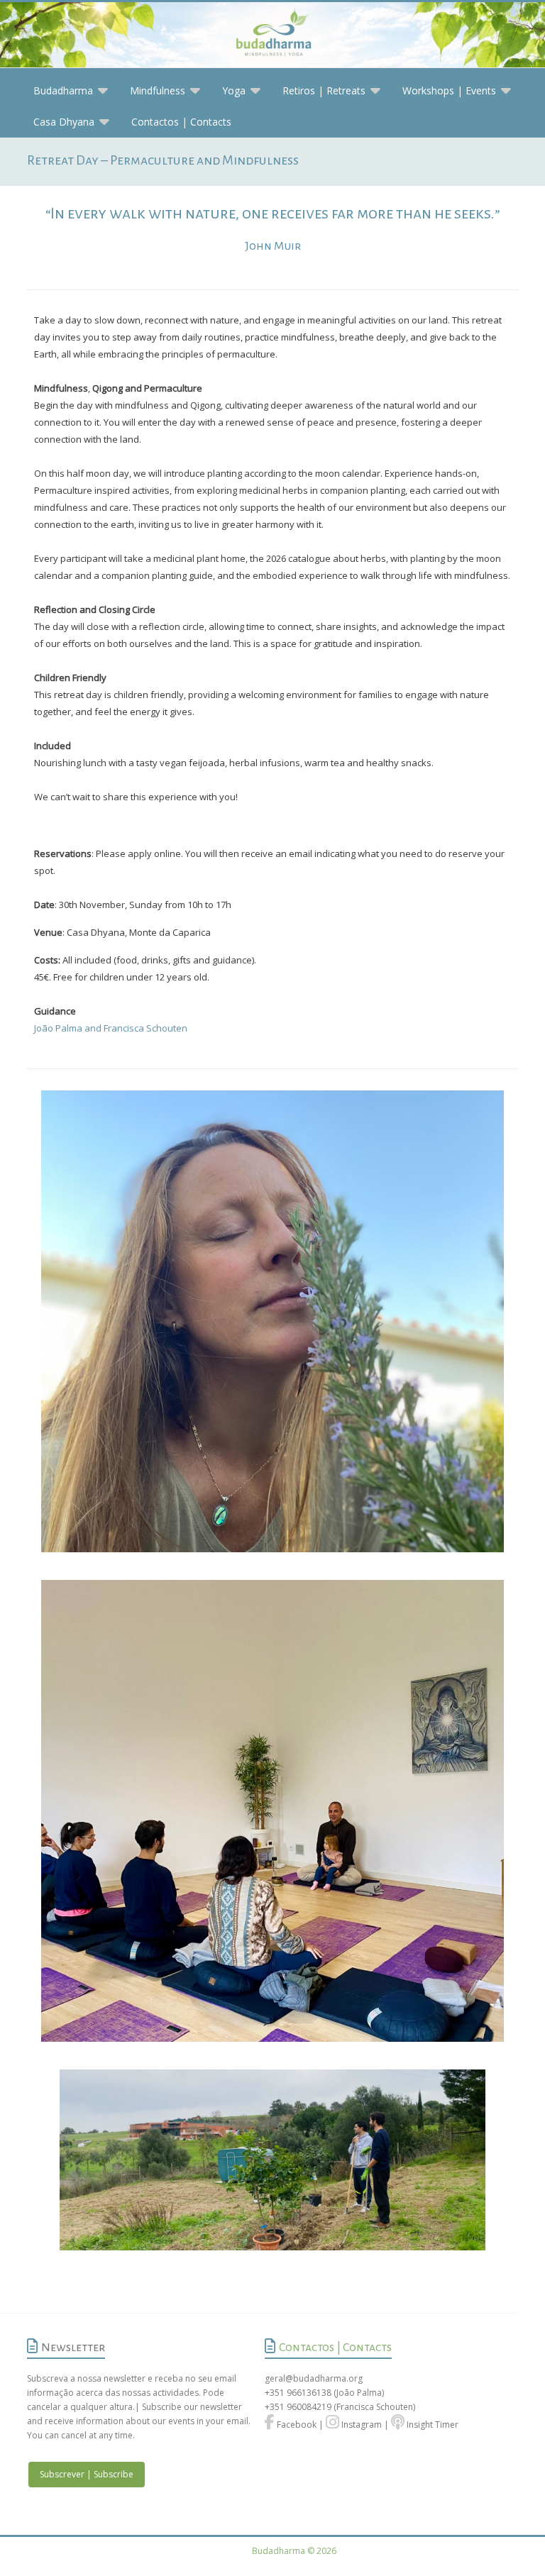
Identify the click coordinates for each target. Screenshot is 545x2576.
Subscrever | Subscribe (87, 2474)
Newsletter (73, 2348)
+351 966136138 (298, 2393)
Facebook (296, 2425)
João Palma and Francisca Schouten (111, 1028)
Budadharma (63, 90)
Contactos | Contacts (181, 122)
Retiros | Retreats (324, 90)
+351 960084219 (299, 2407)
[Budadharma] (272, 35)
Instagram (360, 2425)
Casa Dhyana (64, 122)
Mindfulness (158, 90)
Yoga (234, 90)
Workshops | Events (449, 90)
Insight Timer (431, 2425)
